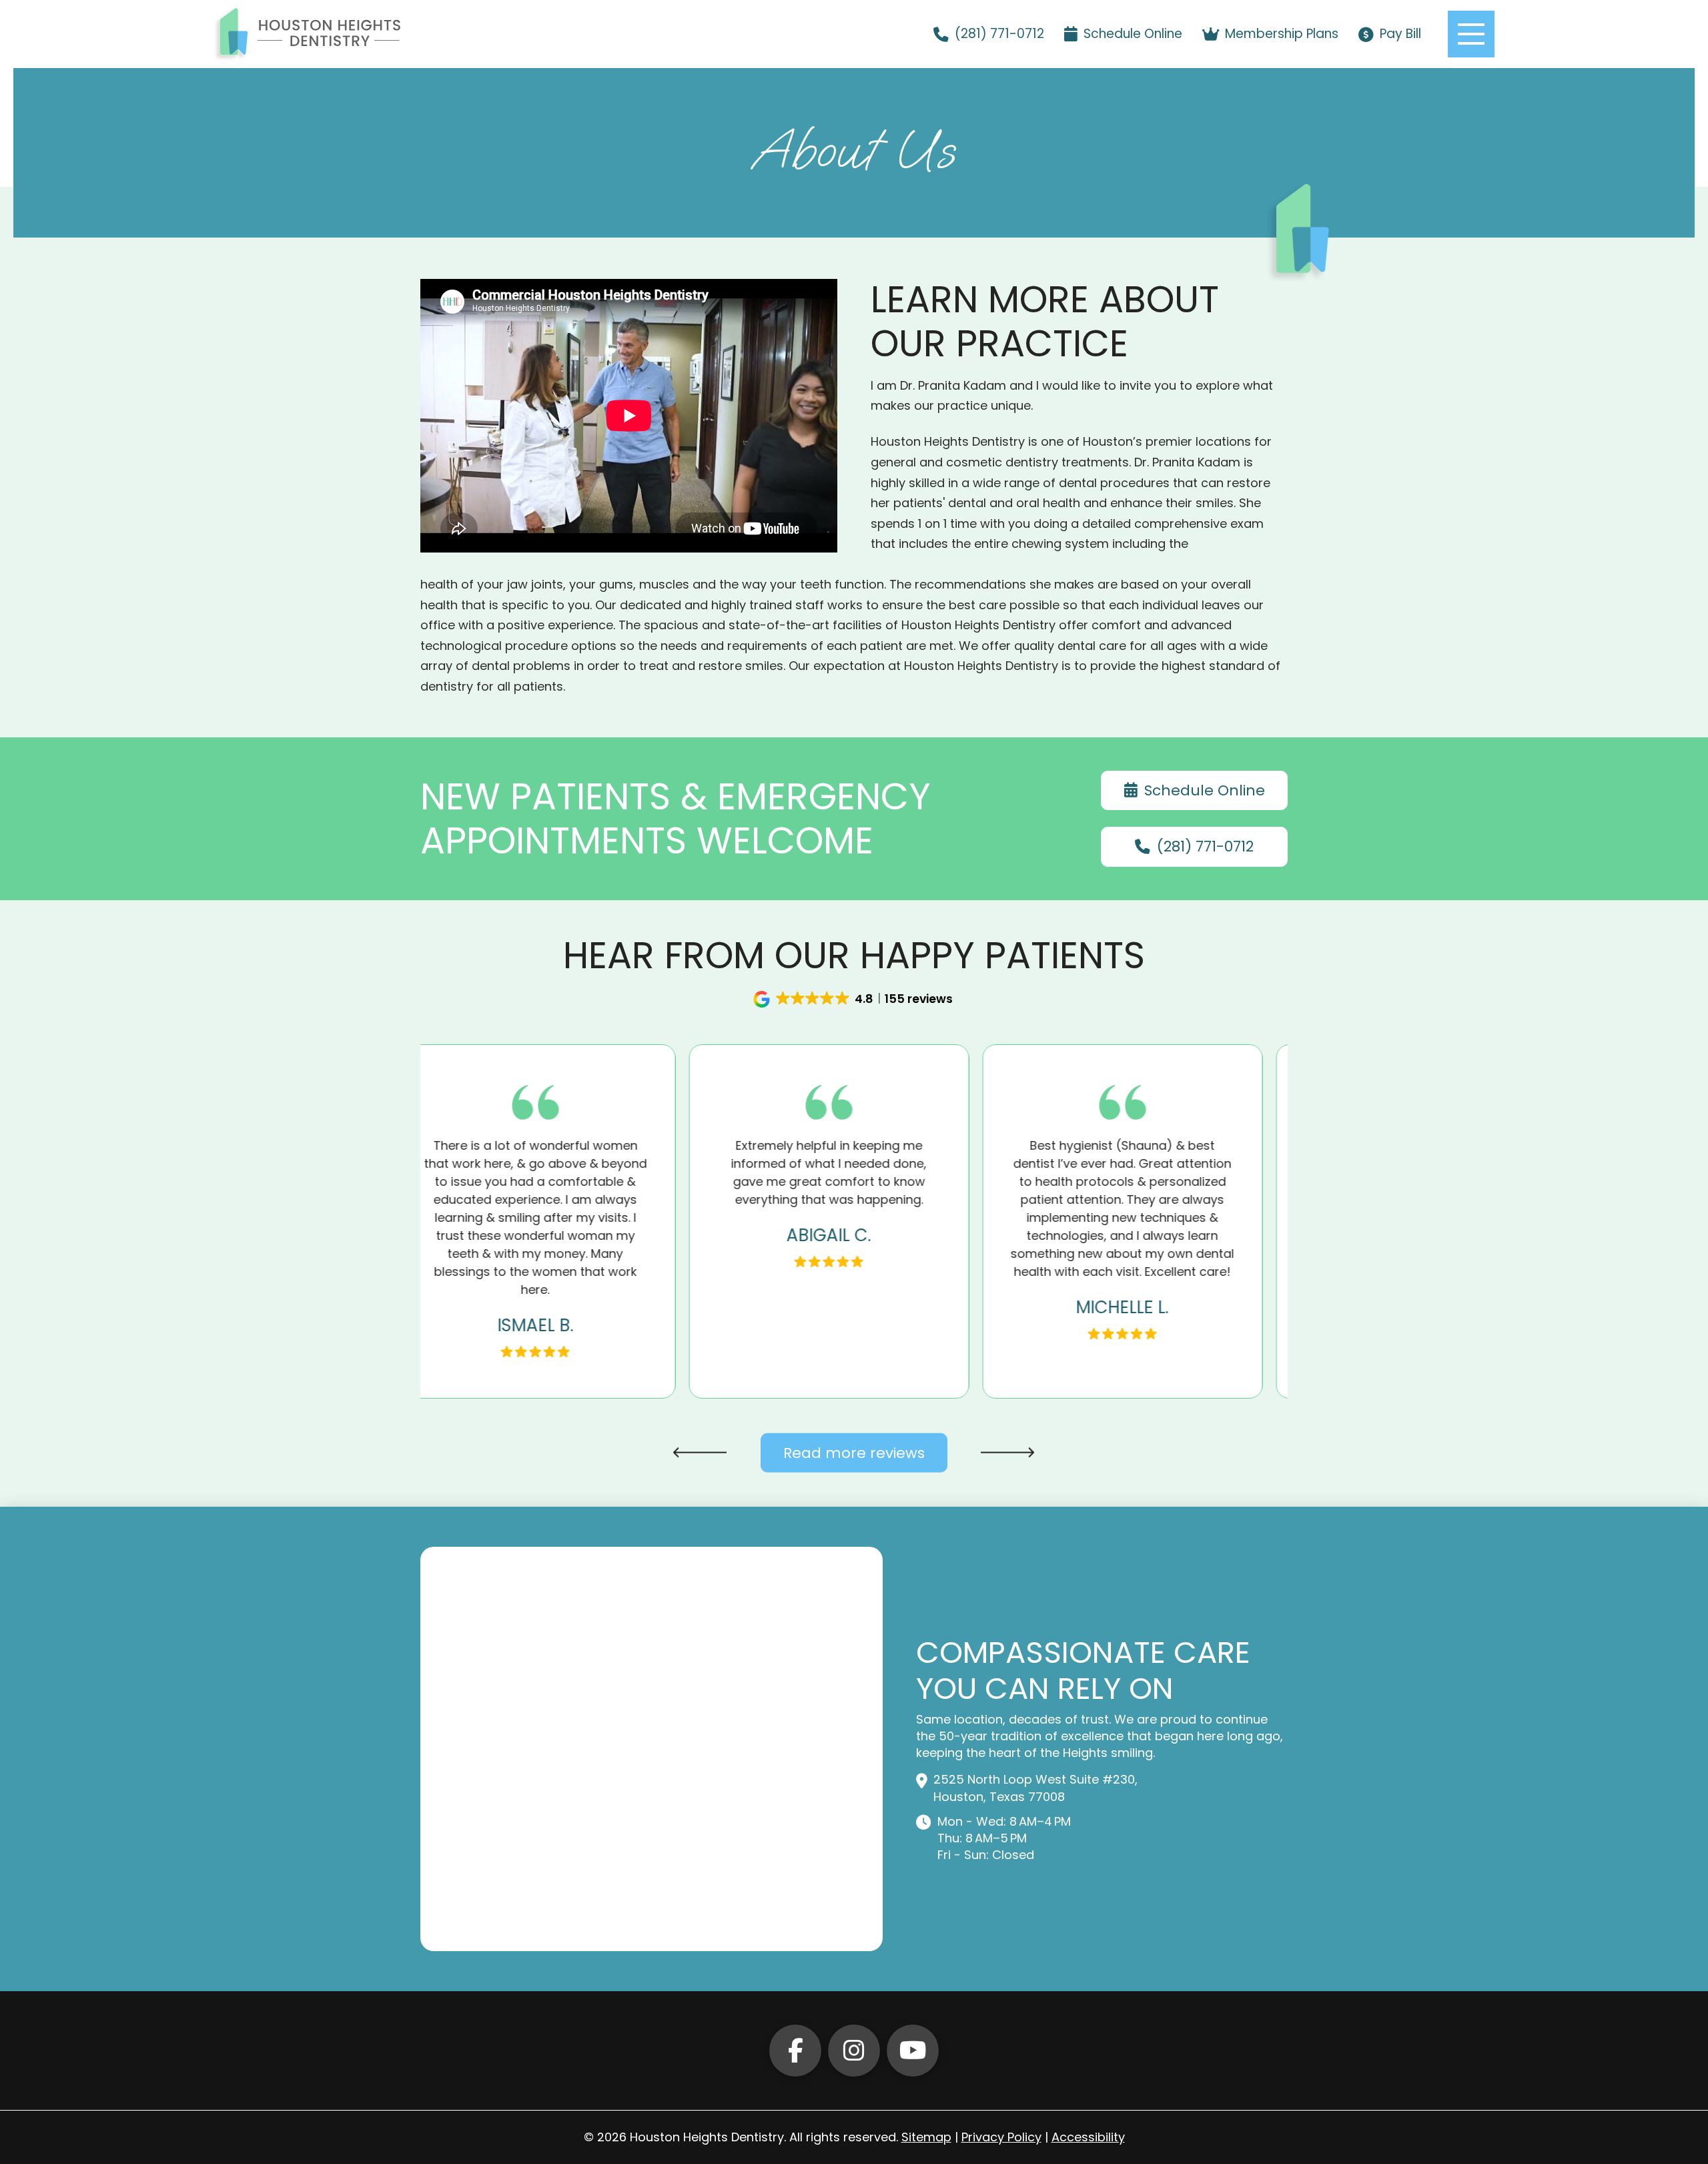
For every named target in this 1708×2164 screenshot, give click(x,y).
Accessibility (1088, 2137)
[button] (1471, 34)
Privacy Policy (1001, 2137)
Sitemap (926, 2137)
